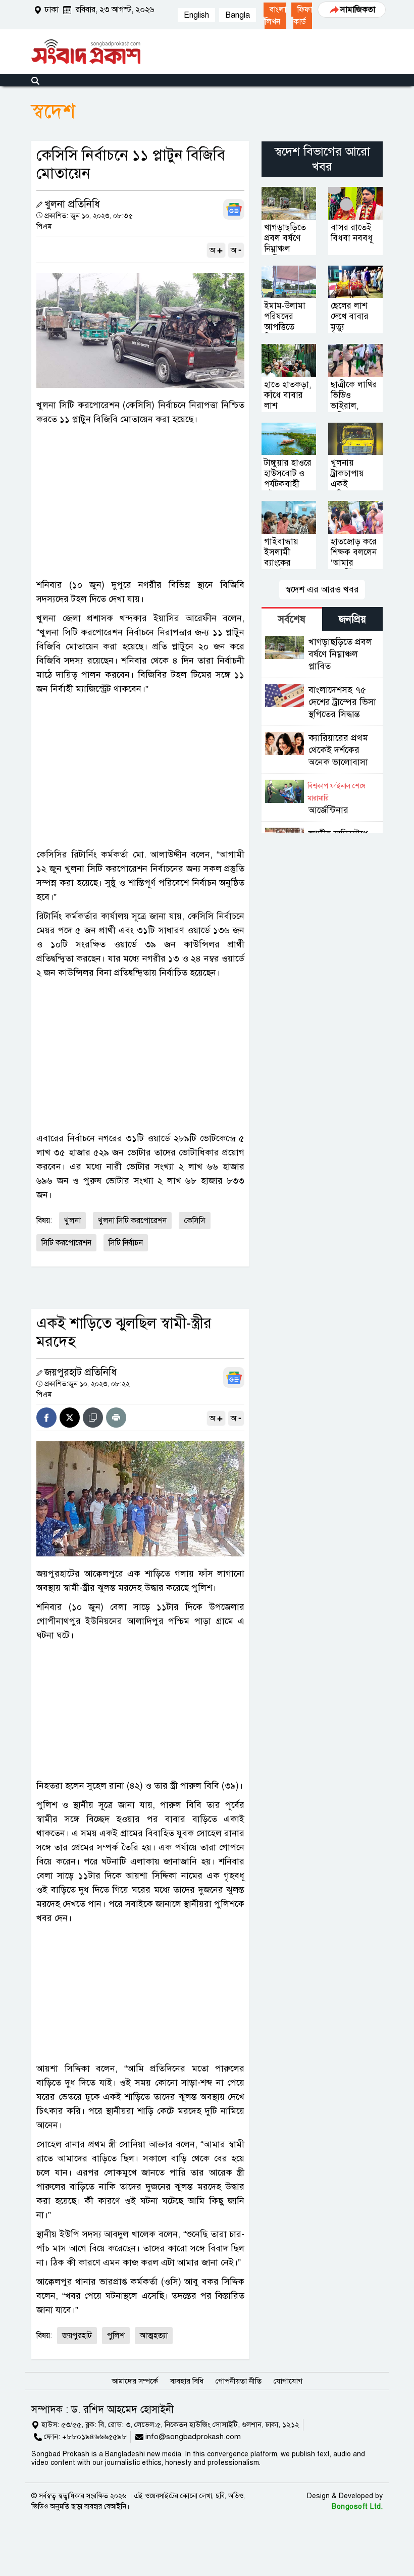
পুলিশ (116, 2336)
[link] (275, 16)
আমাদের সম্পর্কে (135, 2381)
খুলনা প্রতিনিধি (72, 204)
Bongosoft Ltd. (357, 2507)
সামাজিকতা (358, 10)
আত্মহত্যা (154, 2336)
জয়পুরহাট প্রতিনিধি (81, 1372)
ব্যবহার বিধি (187, 2381)
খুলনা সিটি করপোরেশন (132, 1221)
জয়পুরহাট (77, 2336)
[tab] (292, 619)
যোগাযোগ (288, 2381)
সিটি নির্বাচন (126, 1243)
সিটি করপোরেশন (66, 1243)
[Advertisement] (140, 502)
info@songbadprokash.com (193, 2437)
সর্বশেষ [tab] (292, 619)
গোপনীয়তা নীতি (239, 2381)
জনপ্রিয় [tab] (352, 619)
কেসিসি (195, 1221)
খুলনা (72, 1221)
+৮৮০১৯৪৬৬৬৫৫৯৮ (94, 2437)
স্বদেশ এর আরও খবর (322, 589)
